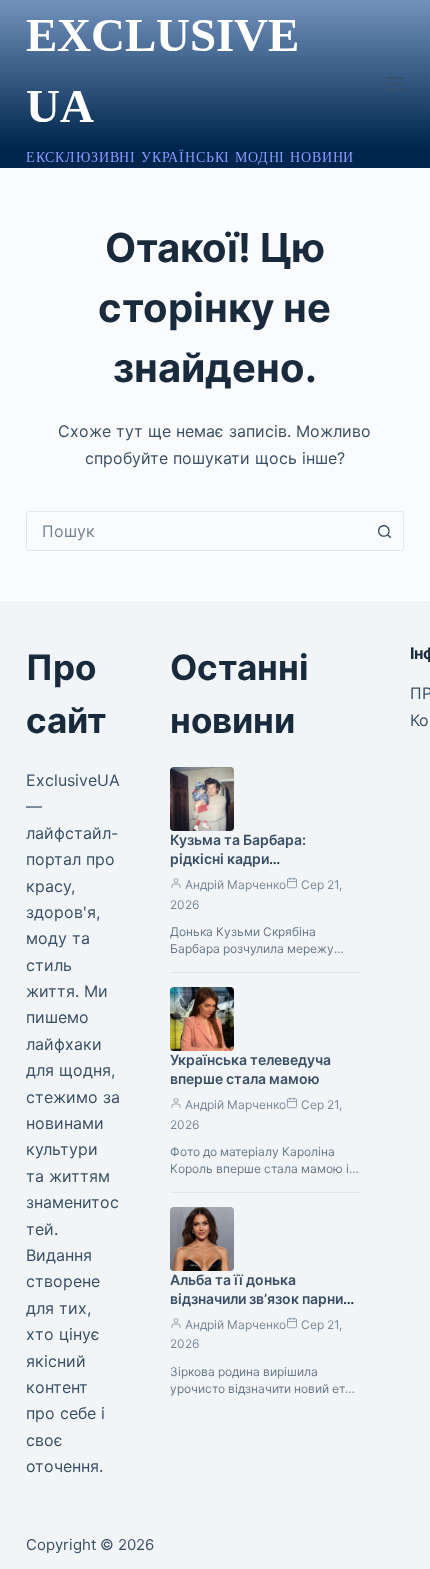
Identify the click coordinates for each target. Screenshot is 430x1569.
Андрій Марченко (235, 884)
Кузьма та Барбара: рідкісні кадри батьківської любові (240, 858)
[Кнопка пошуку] (384, 531)
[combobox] (196, 531)
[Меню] (395, 84)
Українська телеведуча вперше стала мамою (250, 1069)
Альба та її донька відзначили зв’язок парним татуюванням (262, 1298)
